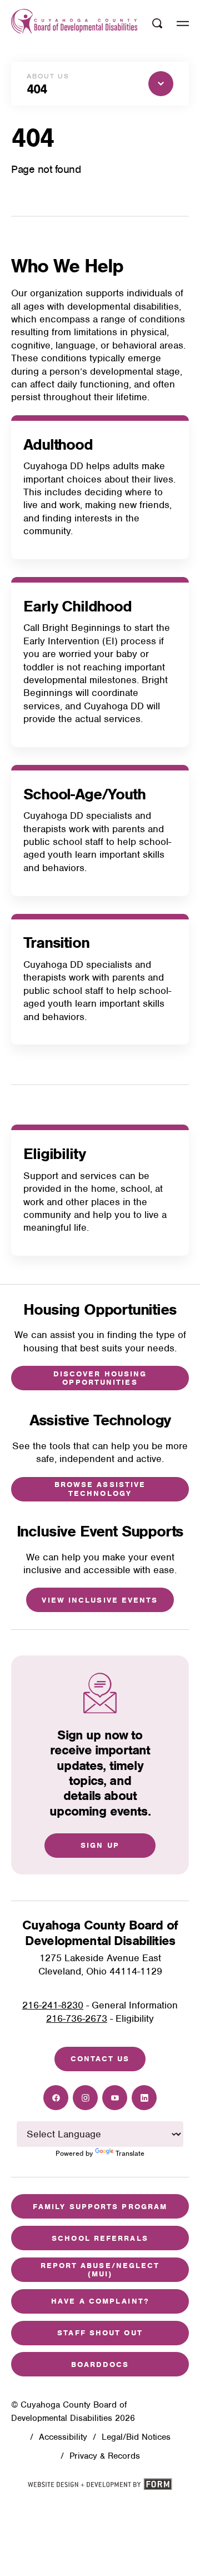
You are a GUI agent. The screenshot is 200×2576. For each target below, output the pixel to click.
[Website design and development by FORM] (100, 2487)
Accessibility (63, 2437)
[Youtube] (115, 2098)
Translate (130, 2153)
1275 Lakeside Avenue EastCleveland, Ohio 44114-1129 (100, 1964)
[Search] (157, 23)
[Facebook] (56, 2098)
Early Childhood (77, 606)
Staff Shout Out (100, 2333)
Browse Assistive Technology (100, 1489)
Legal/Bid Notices (136, 2437)
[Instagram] (85, 2098)
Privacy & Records (105, 2456)
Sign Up (100, 1845)
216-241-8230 (53, 2005)
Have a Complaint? (100, 2301)
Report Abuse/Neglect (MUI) (100, 2270)
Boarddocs (100, 2364)
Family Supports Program (100, 2207)
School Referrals (100, 2238)
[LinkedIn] (144, 2098)
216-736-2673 (77, 2018)
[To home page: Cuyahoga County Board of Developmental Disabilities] (74, 24)
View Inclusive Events (100, 1600)
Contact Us (100, 2059)
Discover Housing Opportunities (100, 1378)
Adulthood (58, 444)
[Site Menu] (183, 23)
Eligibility (54, 1154)
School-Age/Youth (84, 794)
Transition (56, 943)
